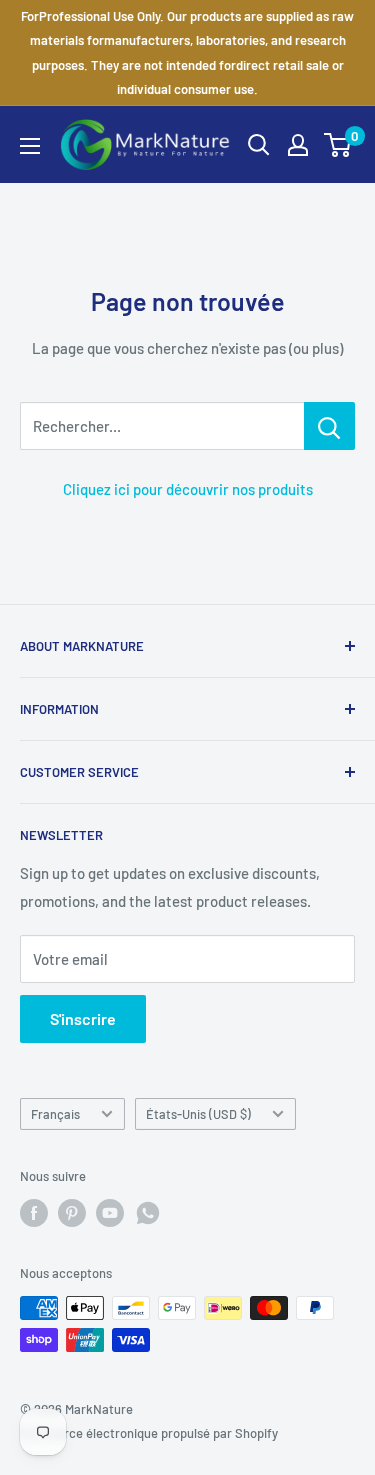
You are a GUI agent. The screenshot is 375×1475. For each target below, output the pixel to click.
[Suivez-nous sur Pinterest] (72, 1213)
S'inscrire (83, 1018)
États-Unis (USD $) (198, 1114)
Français (55, 1114)
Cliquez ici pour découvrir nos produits (188, 489)
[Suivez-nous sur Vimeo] (148, 1213)
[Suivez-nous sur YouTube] (110, 1213)
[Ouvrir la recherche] (259, 145)
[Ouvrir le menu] (30, 146)
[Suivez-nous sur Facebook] (34, 1213)
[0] (338, 145)
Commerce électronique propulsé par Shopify (149, 1433)
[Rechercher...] (329, 426)
